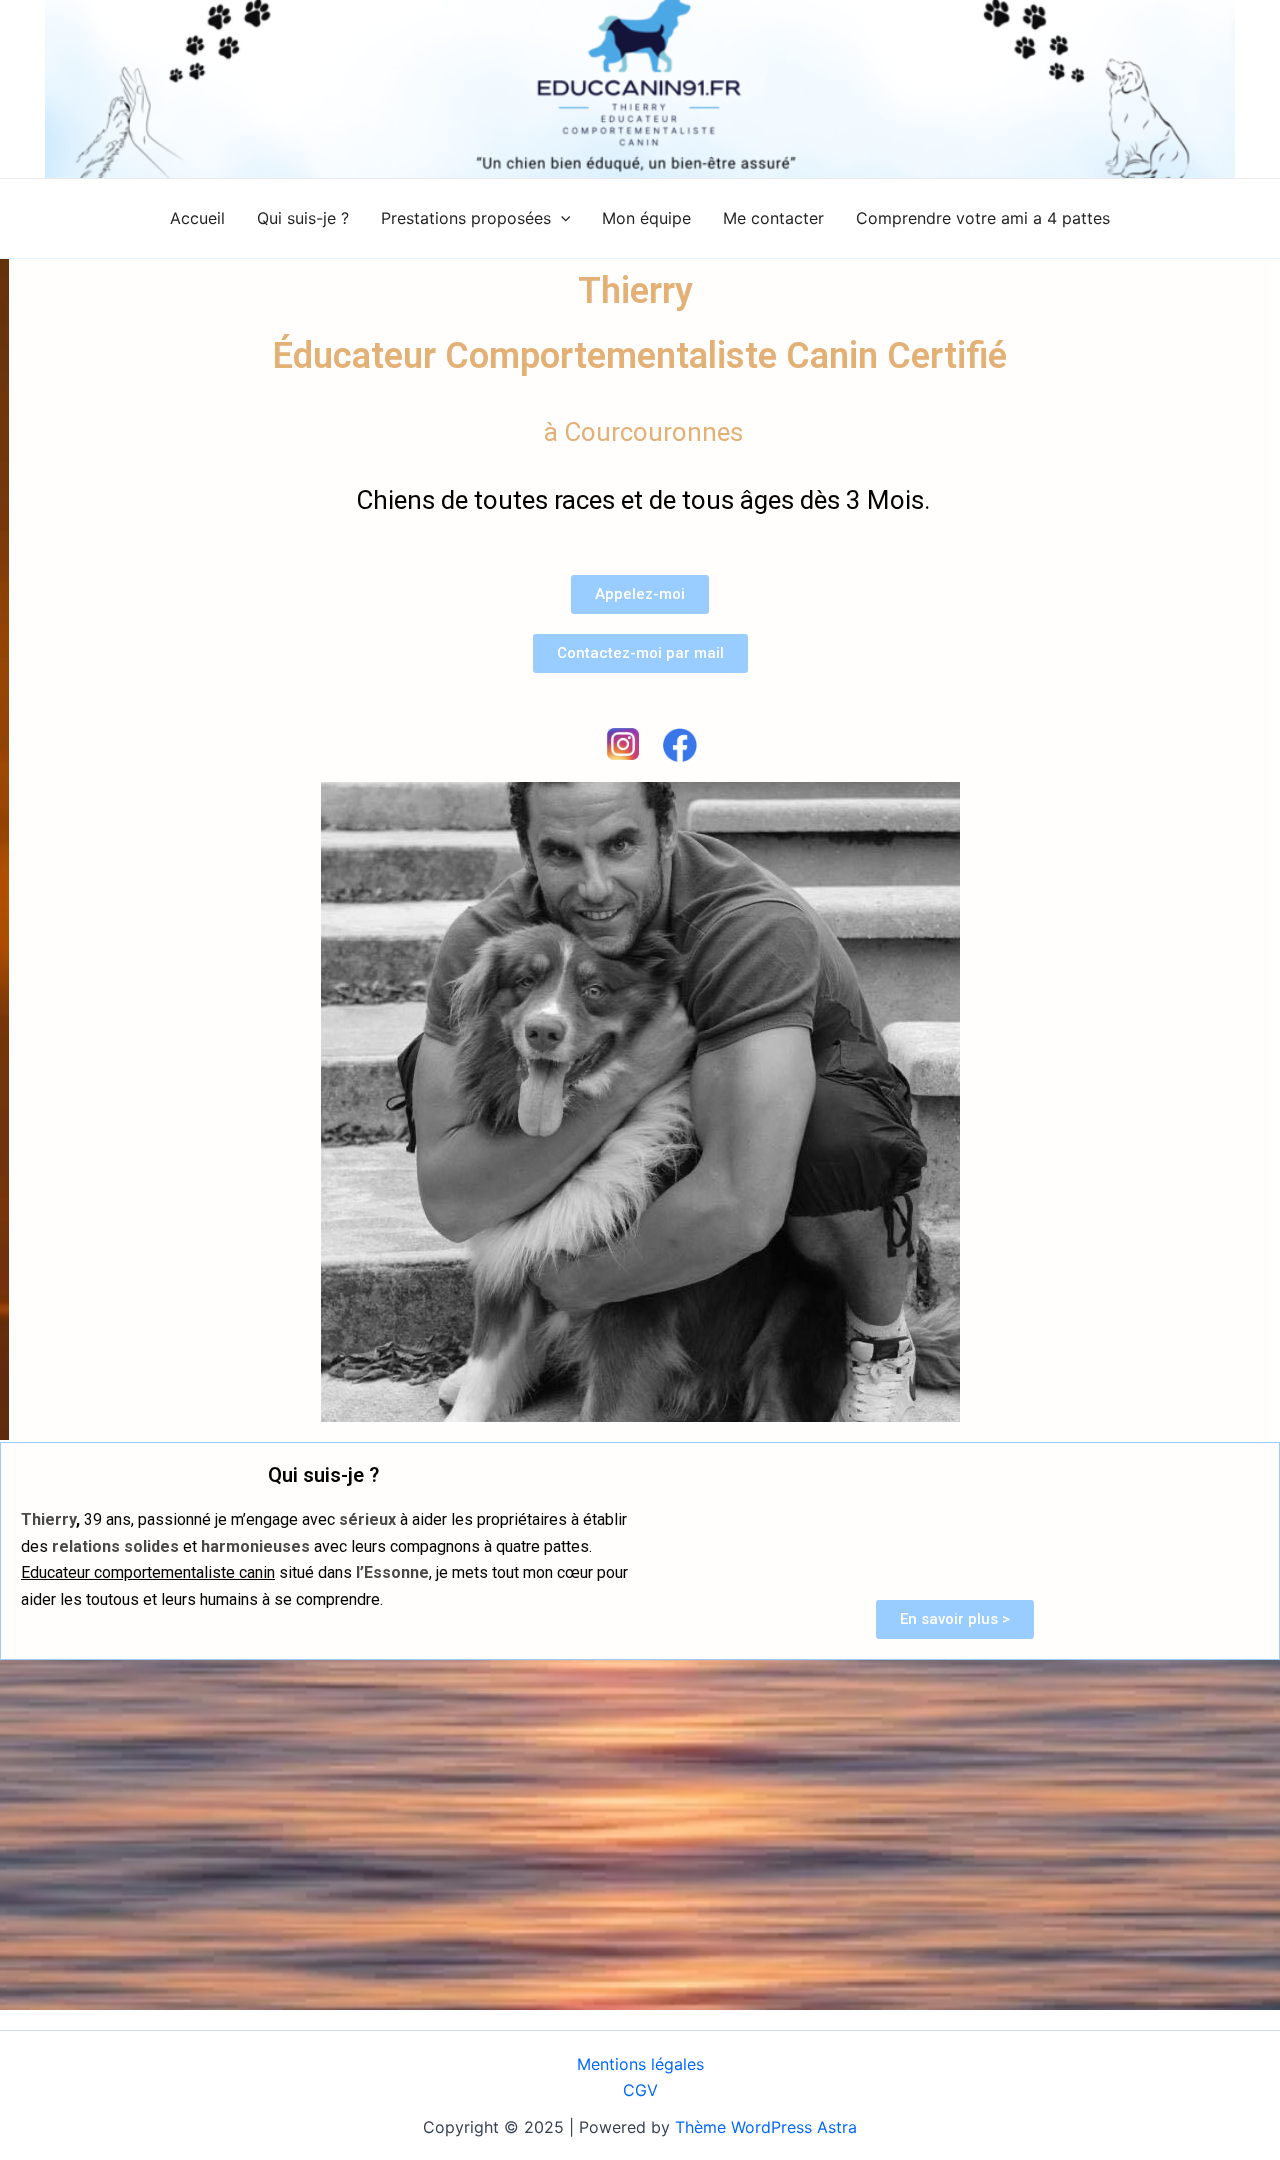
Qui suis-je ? (303, 218)
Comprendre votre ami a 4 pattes (983, 218)
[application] (561, 218)
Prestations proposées (466, 218)
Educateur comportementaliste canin (148, 1572)
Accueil (197, 218)
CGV (640, 2090)
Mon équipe (646, 218)
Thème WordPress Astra (766, 2127)
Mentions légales (640, 2064)
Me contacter (773, 218)
